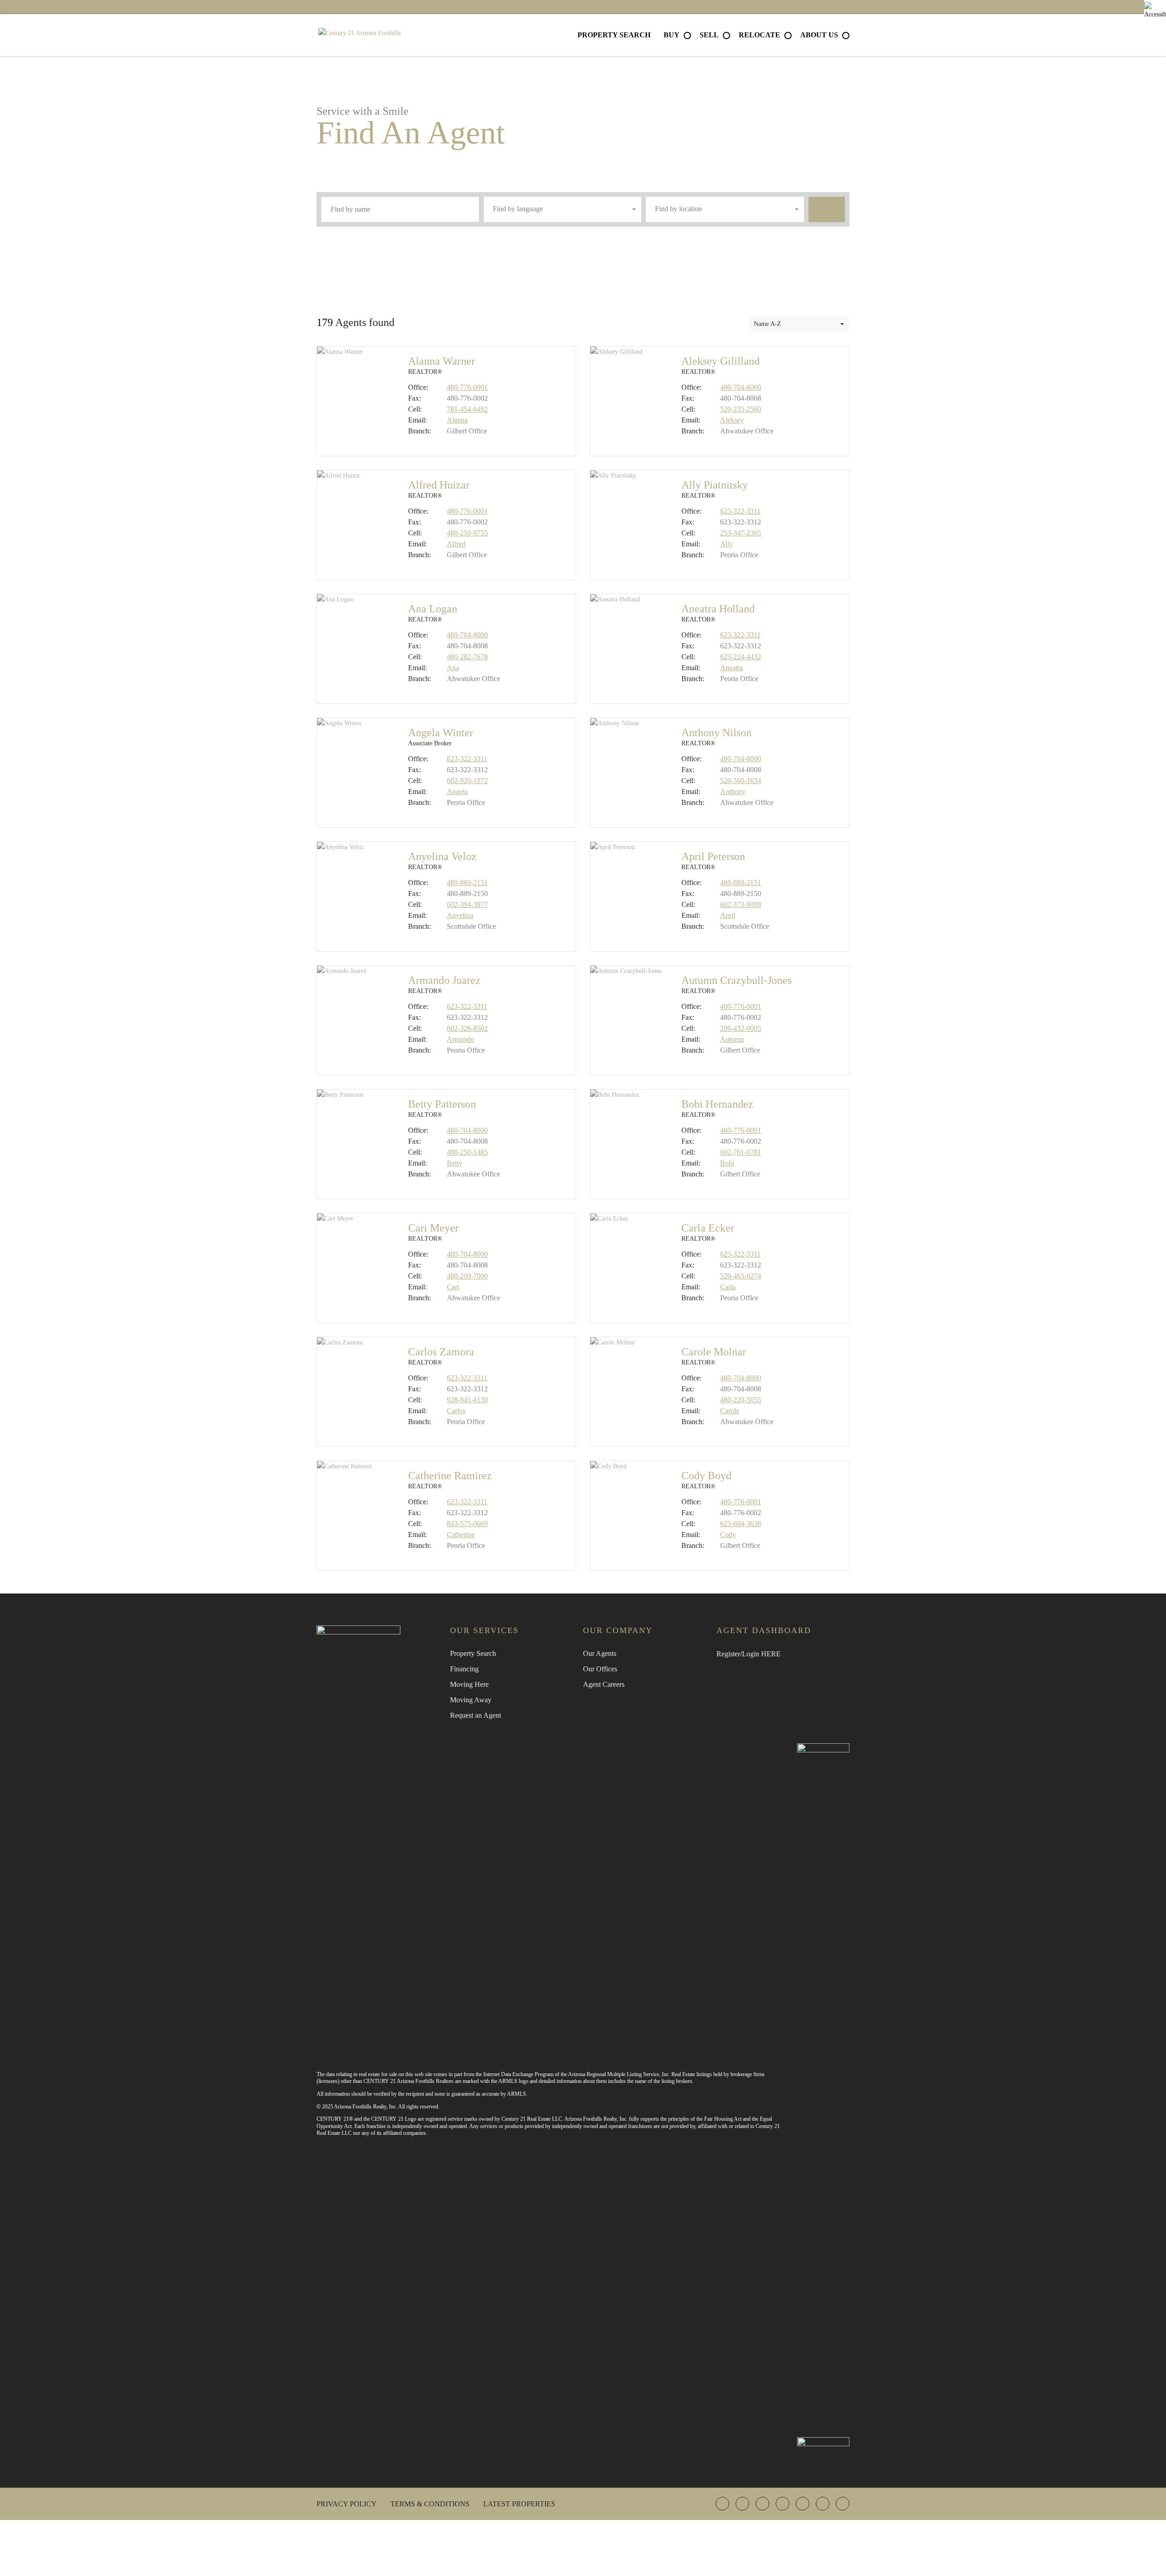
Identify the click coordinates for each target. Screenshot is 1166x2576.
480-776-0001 (467, 387)
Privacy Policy (347, 2504)
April (728, 915)
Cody (728, 1535)
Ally (726, 544)
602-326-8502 (467, 1028)
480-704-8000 (741, 387)
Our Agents (600, 1653)
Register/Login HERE (749, 1654)
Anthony (733, 792)
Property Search (614, 35)
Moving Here (469, 1684)
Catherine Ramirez (450, 1476)
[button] (563, 209)
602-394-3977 (467, 904)
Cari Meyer (433, 1228)
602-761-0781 (741, 1152)
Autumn (732, 1039)
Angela (457, 792)
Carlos (456, 1411)
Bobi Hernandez (717, 1104)
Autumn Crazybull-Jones (736, 980)
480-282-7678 (467, 657)
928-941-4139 (467, 1400)
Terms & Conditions (430, 2504)
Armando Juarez (444, 980)
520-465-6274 (741, 1276)
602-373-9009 (741, 904)
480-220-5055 (741, 1400)
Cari (453, 1287)
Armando (460, 1039)
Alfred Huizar (439, 485)
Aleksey (732, 420)
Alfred (456, 544)
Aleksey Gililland (721, 361)
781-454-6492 (467, 409)
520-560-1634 (741, 781)
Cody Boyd (706, 1476)
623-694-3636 (741, 1524)
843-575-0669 (467, 1524)
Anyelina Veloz (442, 856)
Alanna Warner (442, 361)
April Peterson (713, 856)
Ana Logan (433, 609)
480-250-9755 (467, 533)
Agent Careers (604, 1684)
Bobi (727, 1163)
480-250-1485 (467, 1152)
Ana (453, 668)
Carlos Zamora (441, 1352)
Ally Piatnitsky (715, 485)
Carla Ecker (708, 1228)
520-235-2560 (741, 409)
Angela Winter (441, 733)
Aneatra (731, 668)
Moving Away (471, 1700)
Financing (464, 1669)
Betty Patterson (442, 1104)
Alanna (457, 420)
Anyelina (460, 915)
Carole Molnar (714, 1352)
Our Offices (600, 1669)
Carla (728, 1287)
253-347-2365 (741, 533)
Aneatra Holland (718, 609)
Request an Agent (476, 1715)
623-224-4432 (741, 657)
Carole (730, 1411)
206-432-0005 (741, 1028)
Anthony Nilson (716, 733)
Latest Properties (519, 2504)
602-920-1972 (467, 781)
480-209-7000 (467, 1276)
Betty (455, 1163)
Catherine (461, 1535)
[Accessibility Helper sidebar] (1155, 11)
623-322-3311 (740, 511)
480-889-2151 (467, 883)
